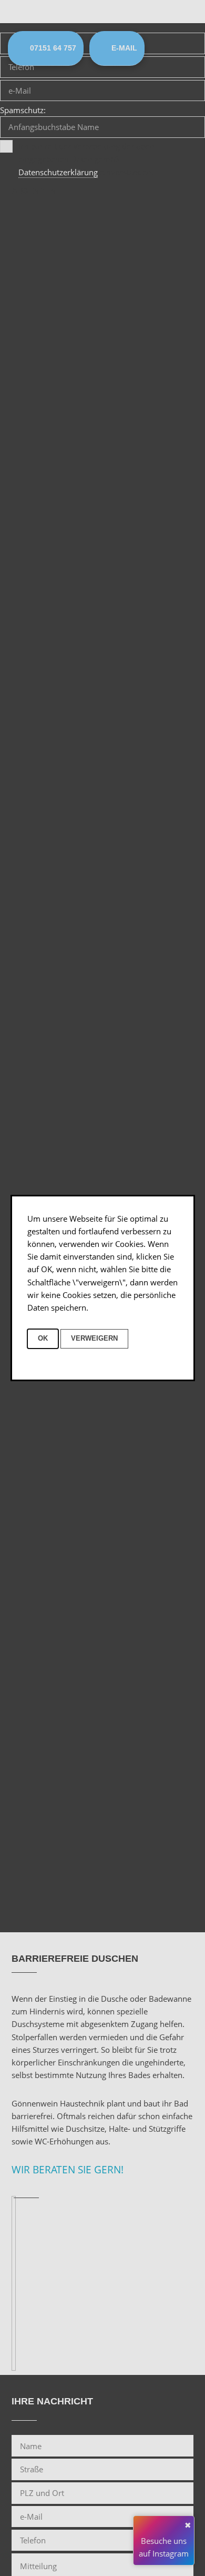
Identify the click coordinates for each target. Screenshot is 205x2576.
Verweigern (94, 1338)
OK (43, 1338)
